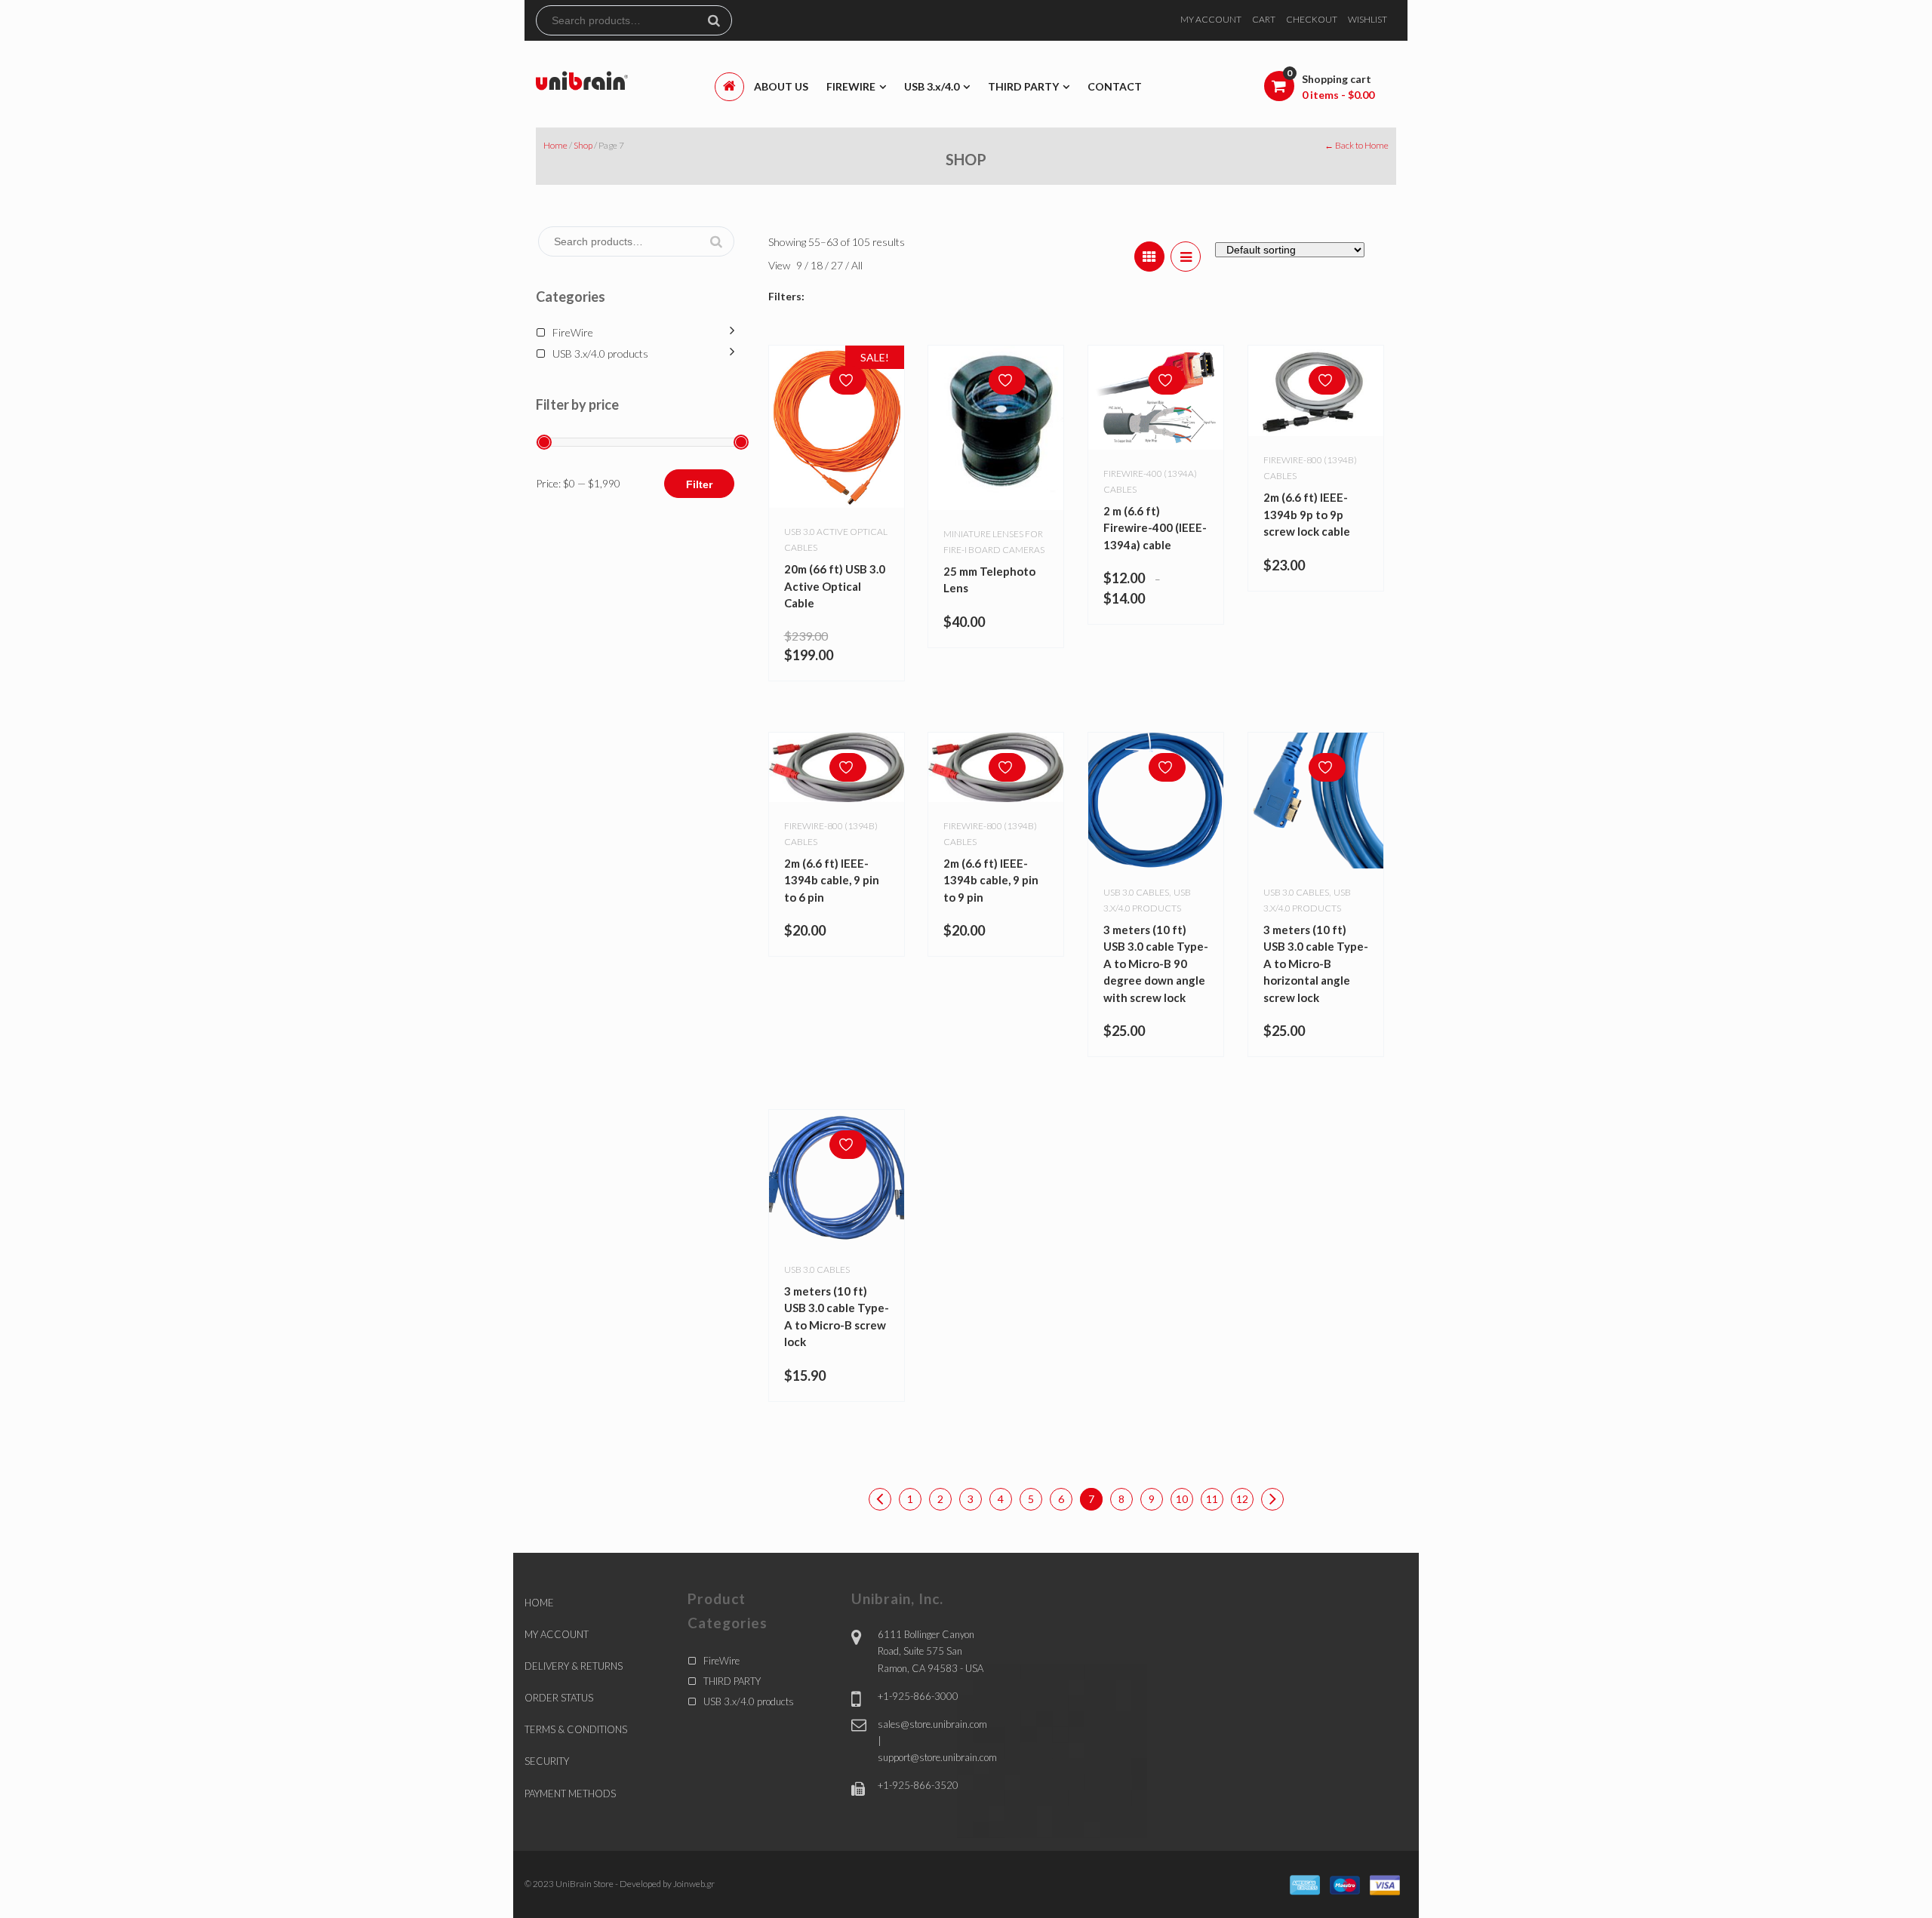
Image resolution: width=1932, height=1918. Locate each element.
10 (1182, 1499)
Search (720, 20)
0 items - (1338, 95)
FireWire (573, 332)
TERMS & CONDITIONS (576, 1729)
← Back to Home (1357, 145)
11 (1212, 1499)
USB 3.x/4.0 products (600, 353)
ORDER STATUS (559, 1698)
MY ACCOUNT (1211, 19)
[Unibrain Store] (582, 80)
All (857, 265)
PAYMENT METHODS (570, 1794)
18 (818, 265)
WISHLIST (1367, 19)
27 (838, 265)
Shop (583, 145)
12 (1242, 1499)
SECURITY (547, 1761)
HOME (539, 1603)
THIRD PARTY (732, 1681)
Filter (699, 484)
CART (1264, 19)
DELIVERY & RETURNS (574, 1666)
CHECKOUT (1312, 19)
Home (555, 145)
